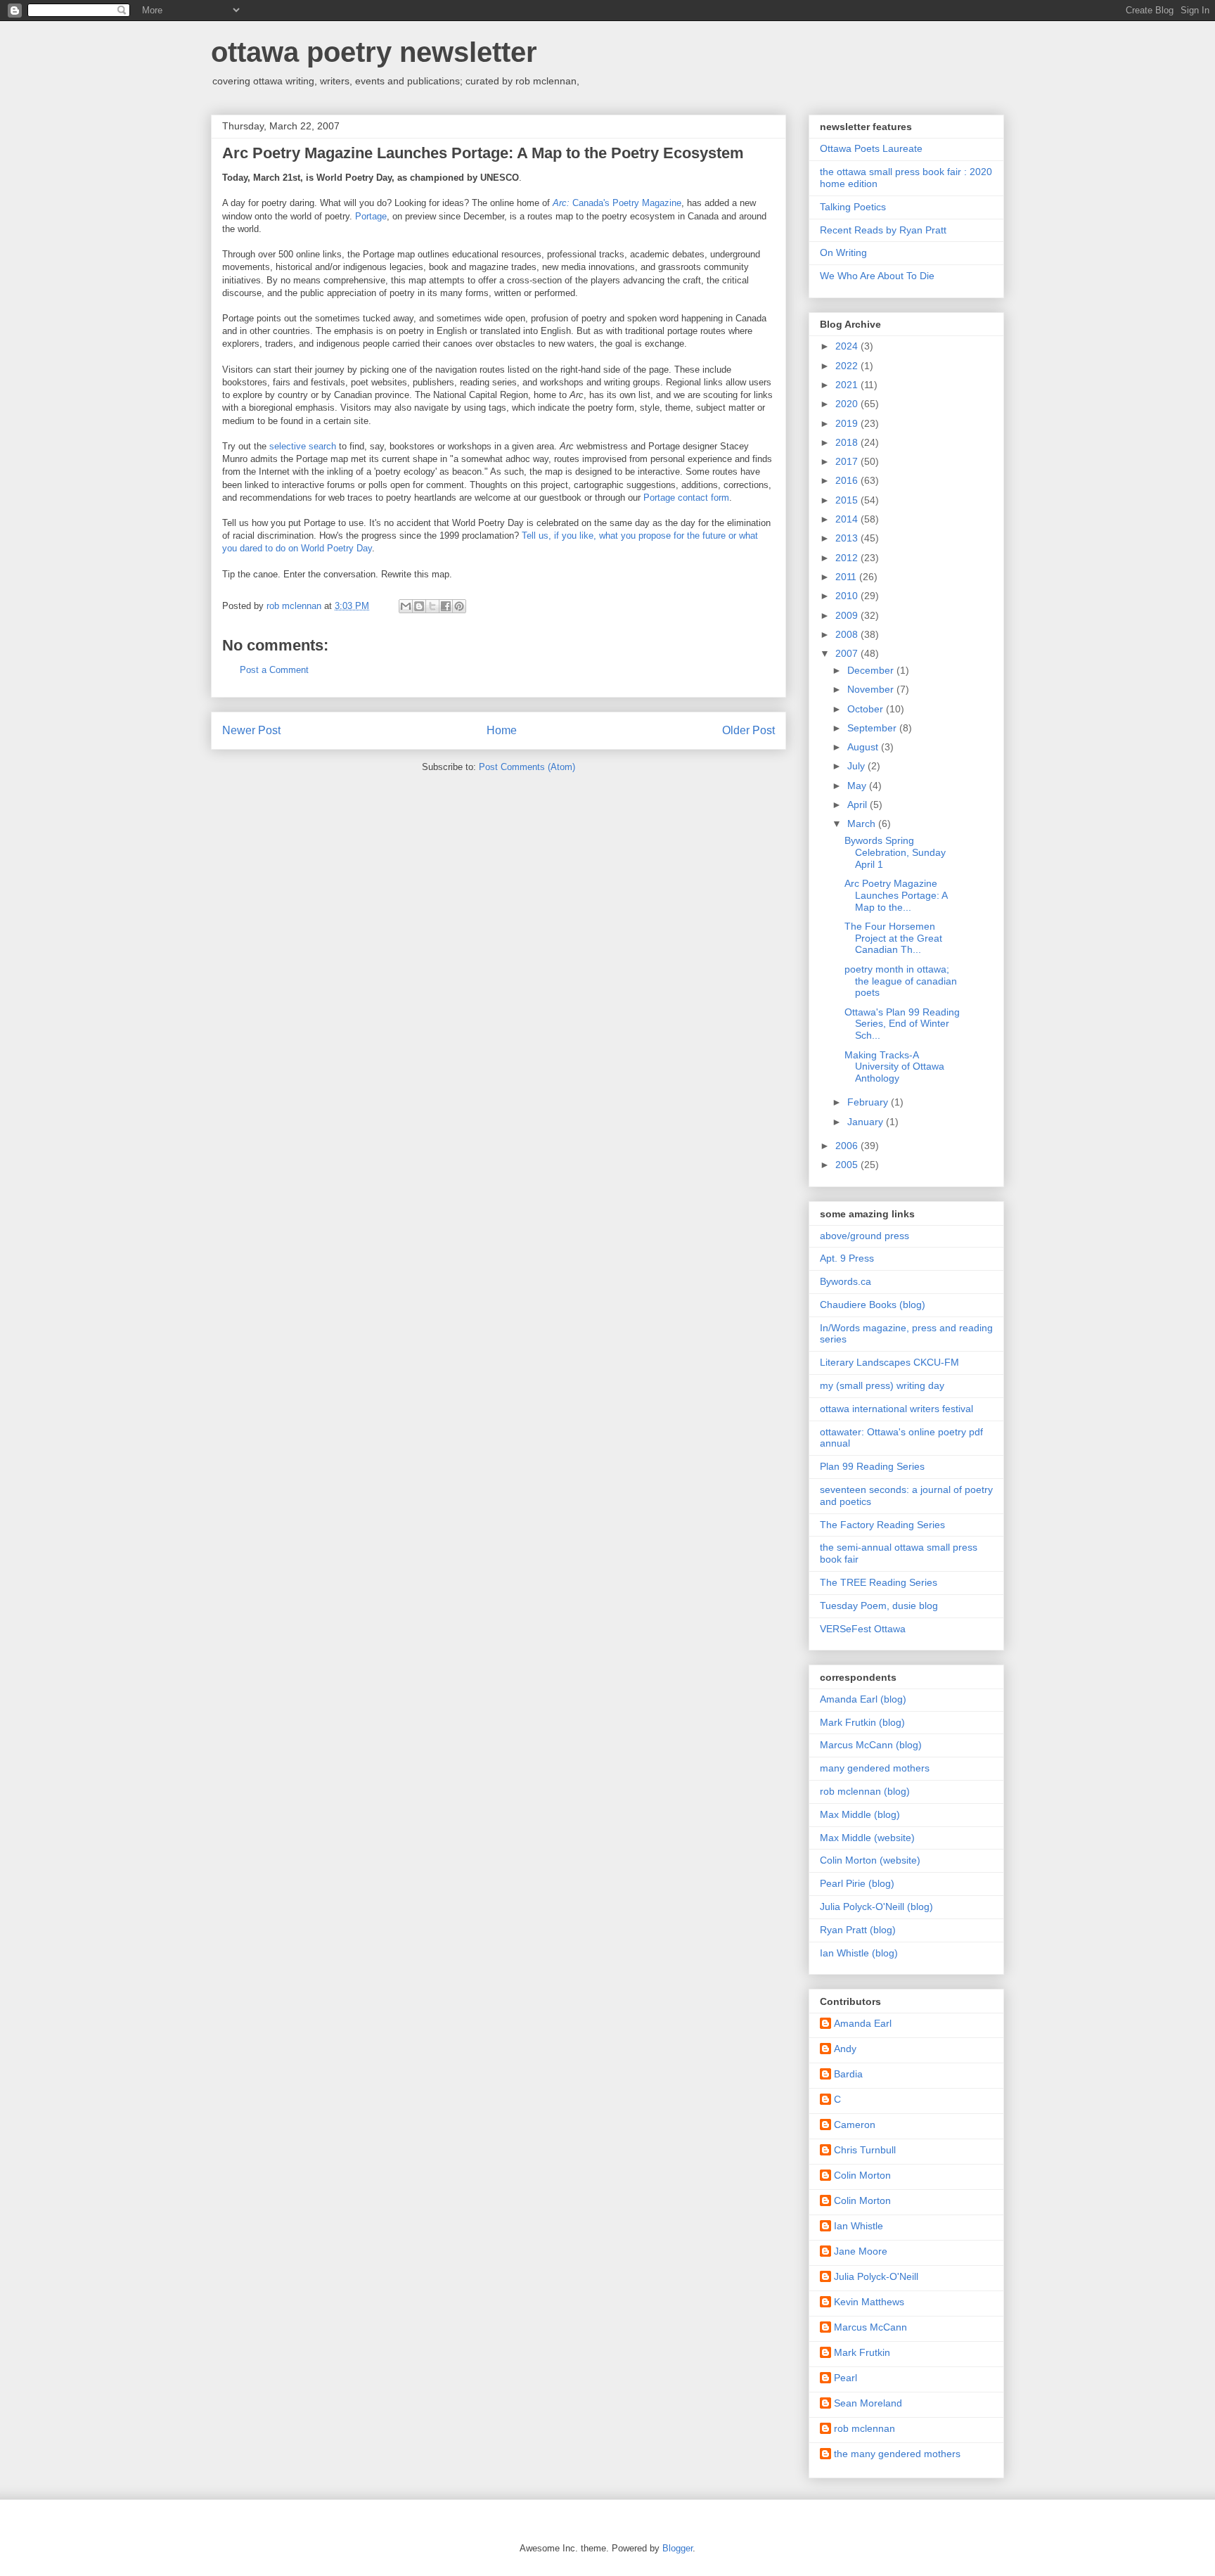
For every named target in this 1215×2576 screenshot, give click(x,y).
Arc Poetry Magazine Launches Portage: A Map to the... (896, 895)
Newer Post (251, 730)
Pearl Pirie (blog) (857, 1883)
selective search (304, 446)
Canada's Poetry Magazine (617, 203)
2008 (848, 634)
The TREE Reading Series (879, 1582)
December (872, 670)
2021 (848, 385)
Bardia (848, 2074)
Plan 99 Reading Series (872, 1466)
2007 (848, 653)
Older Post (748, 730)
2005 (848, 1165)
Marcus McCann (870, 2327)
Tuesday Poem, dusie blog (879, 1606)
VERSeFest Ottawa (863, 1629)
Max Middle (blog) (860, 1814)
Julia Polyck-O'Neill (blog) (876, 1907)
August (864, 747)
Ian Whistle (859, 2226)
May (858, 786)
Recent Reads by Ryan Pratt (883, 230)
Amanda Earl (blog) (863, 1699)
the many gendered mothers (897, 2454)
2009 (848, 615)
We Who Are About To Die (877, 276)
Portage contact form (686, 498)
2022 (848, 366)
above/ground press (864, 1236)
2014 (848, 519)
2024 (848, 346)
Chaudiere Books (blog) (873, 1305)
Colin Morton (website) (870, 1860)
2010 (848, 596)
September (873, 728)
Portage (371, 216)
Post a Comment (274, 670)
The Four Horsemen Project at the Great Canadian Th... (893, 938)
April (859, 805)
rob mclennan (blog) (865, 1791)
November (872, 689)
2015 (848, 500)
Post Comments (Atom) (527, 767)
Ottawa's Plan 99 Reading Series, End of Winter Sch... (902, 1024)
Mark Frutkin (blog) (862, 1722)
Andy (845, 2049)
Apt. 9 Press (847, 1258)
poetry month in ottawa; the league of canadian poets (901, 981)
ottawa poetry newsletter (374, 52)
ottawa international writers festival (896, 1409)
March (863, 824)
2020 (848, 404)
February (869, 1102)
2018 (848, 442)
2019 (848, 423)
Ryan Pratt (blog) (858, 1930)
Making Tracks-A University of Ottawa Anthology (894, 1067)
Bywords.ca (846, 1281)
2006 (848, 1146)
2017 (848, 461)
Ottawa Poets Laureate (871, 148)
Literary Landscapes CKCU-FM (889, 1362)
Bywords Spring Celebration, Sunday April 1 (895, 852)
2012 (848, 558)
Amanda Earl (863, 2023)
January (867, 1122)
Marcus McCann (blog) (871, 1745)
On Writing (843, 252)
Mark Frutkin (862, 2352)
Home (502, 730)
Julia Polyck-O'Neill (876, 2276)
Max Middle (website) (867, 1838)
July (857, 766)
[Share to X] (432, 606)
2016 (848, 480)
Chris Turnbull (865, 2150)
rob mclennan (864, 2428)
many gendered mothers (875, 1768)
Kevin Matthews (869, 2302)
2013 (848, 538)
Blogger (677, 2548)
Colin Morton (862, 2175)
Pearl (846, 2378)
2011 (847, 577)
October (867, 709)
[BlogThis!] (419, 606)
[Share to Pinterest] (459, 606)
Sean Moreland (868, 2403)
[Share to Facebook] (446, 606)
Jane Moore (861, 2251)
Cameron (855, 2125)
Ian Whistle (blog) (859, 1953)
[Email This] (406, 606)
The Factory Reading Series (882, 1525)
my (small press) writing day (882, 1385)
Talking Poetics (853, 207)
